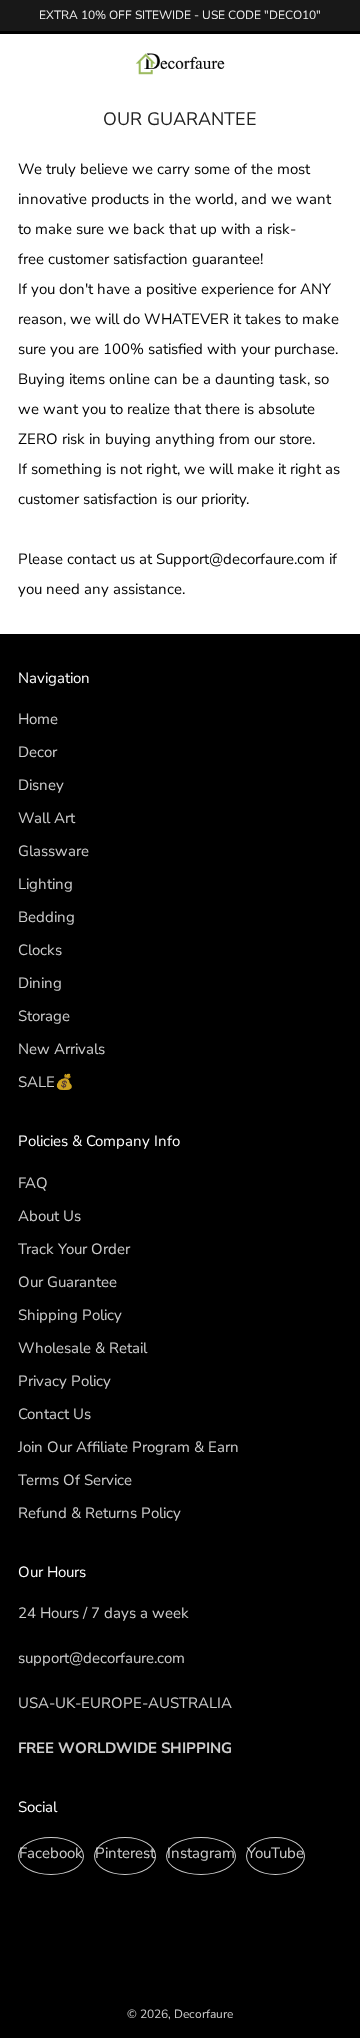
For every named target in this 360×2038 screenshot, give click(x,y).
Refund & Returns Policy (99, 1513)
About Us (49, 1216)
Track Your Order (74, 1249)
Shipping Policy (70, 1315)
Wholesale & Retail (82, 1348)
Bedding (46, 917)
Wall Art (46, 818)
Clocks (40, 950)
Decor (37, 752)
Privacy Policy (64, 1381)
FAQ (33, 1183)
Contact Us (54, 1414)
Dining (40, 983)
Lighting (45, 884)
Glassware (53, 851)
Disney (41, 785)
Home (38, 719)
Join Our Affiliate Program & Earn (128, 1447)
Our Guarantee (67, 1282)
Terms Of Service (75, 1480)
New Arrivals (61, 1049)
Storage (44, 1016)
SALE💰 (46, 1082)
